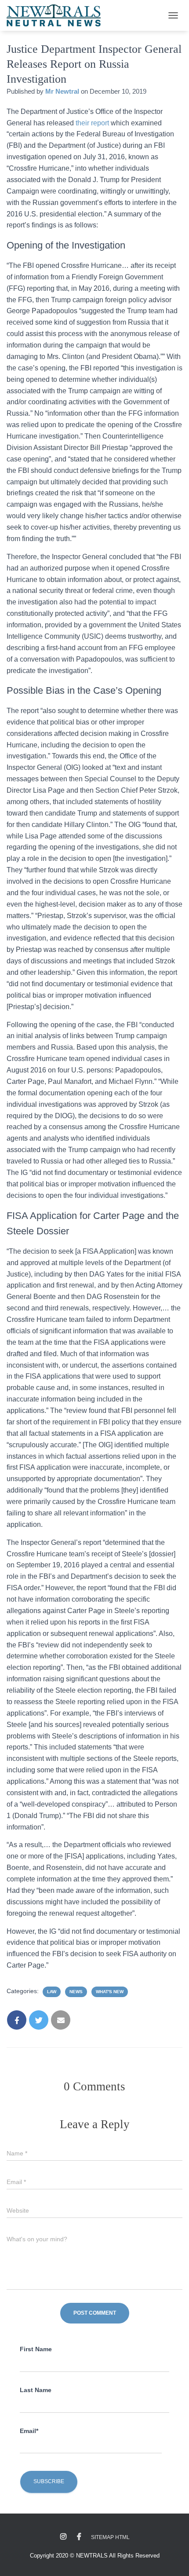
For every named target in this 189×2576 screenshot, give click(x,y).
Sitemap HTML (110, 2537)
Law (52, 1992)
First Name (36, 2349)
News (76, 1992)
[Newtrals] (57, 15)
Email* (29, 2431)
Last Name (36, 2390)
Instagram (63, 2537)
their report (93, 123)
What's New (110, 1992)
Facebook (79, 2537)
